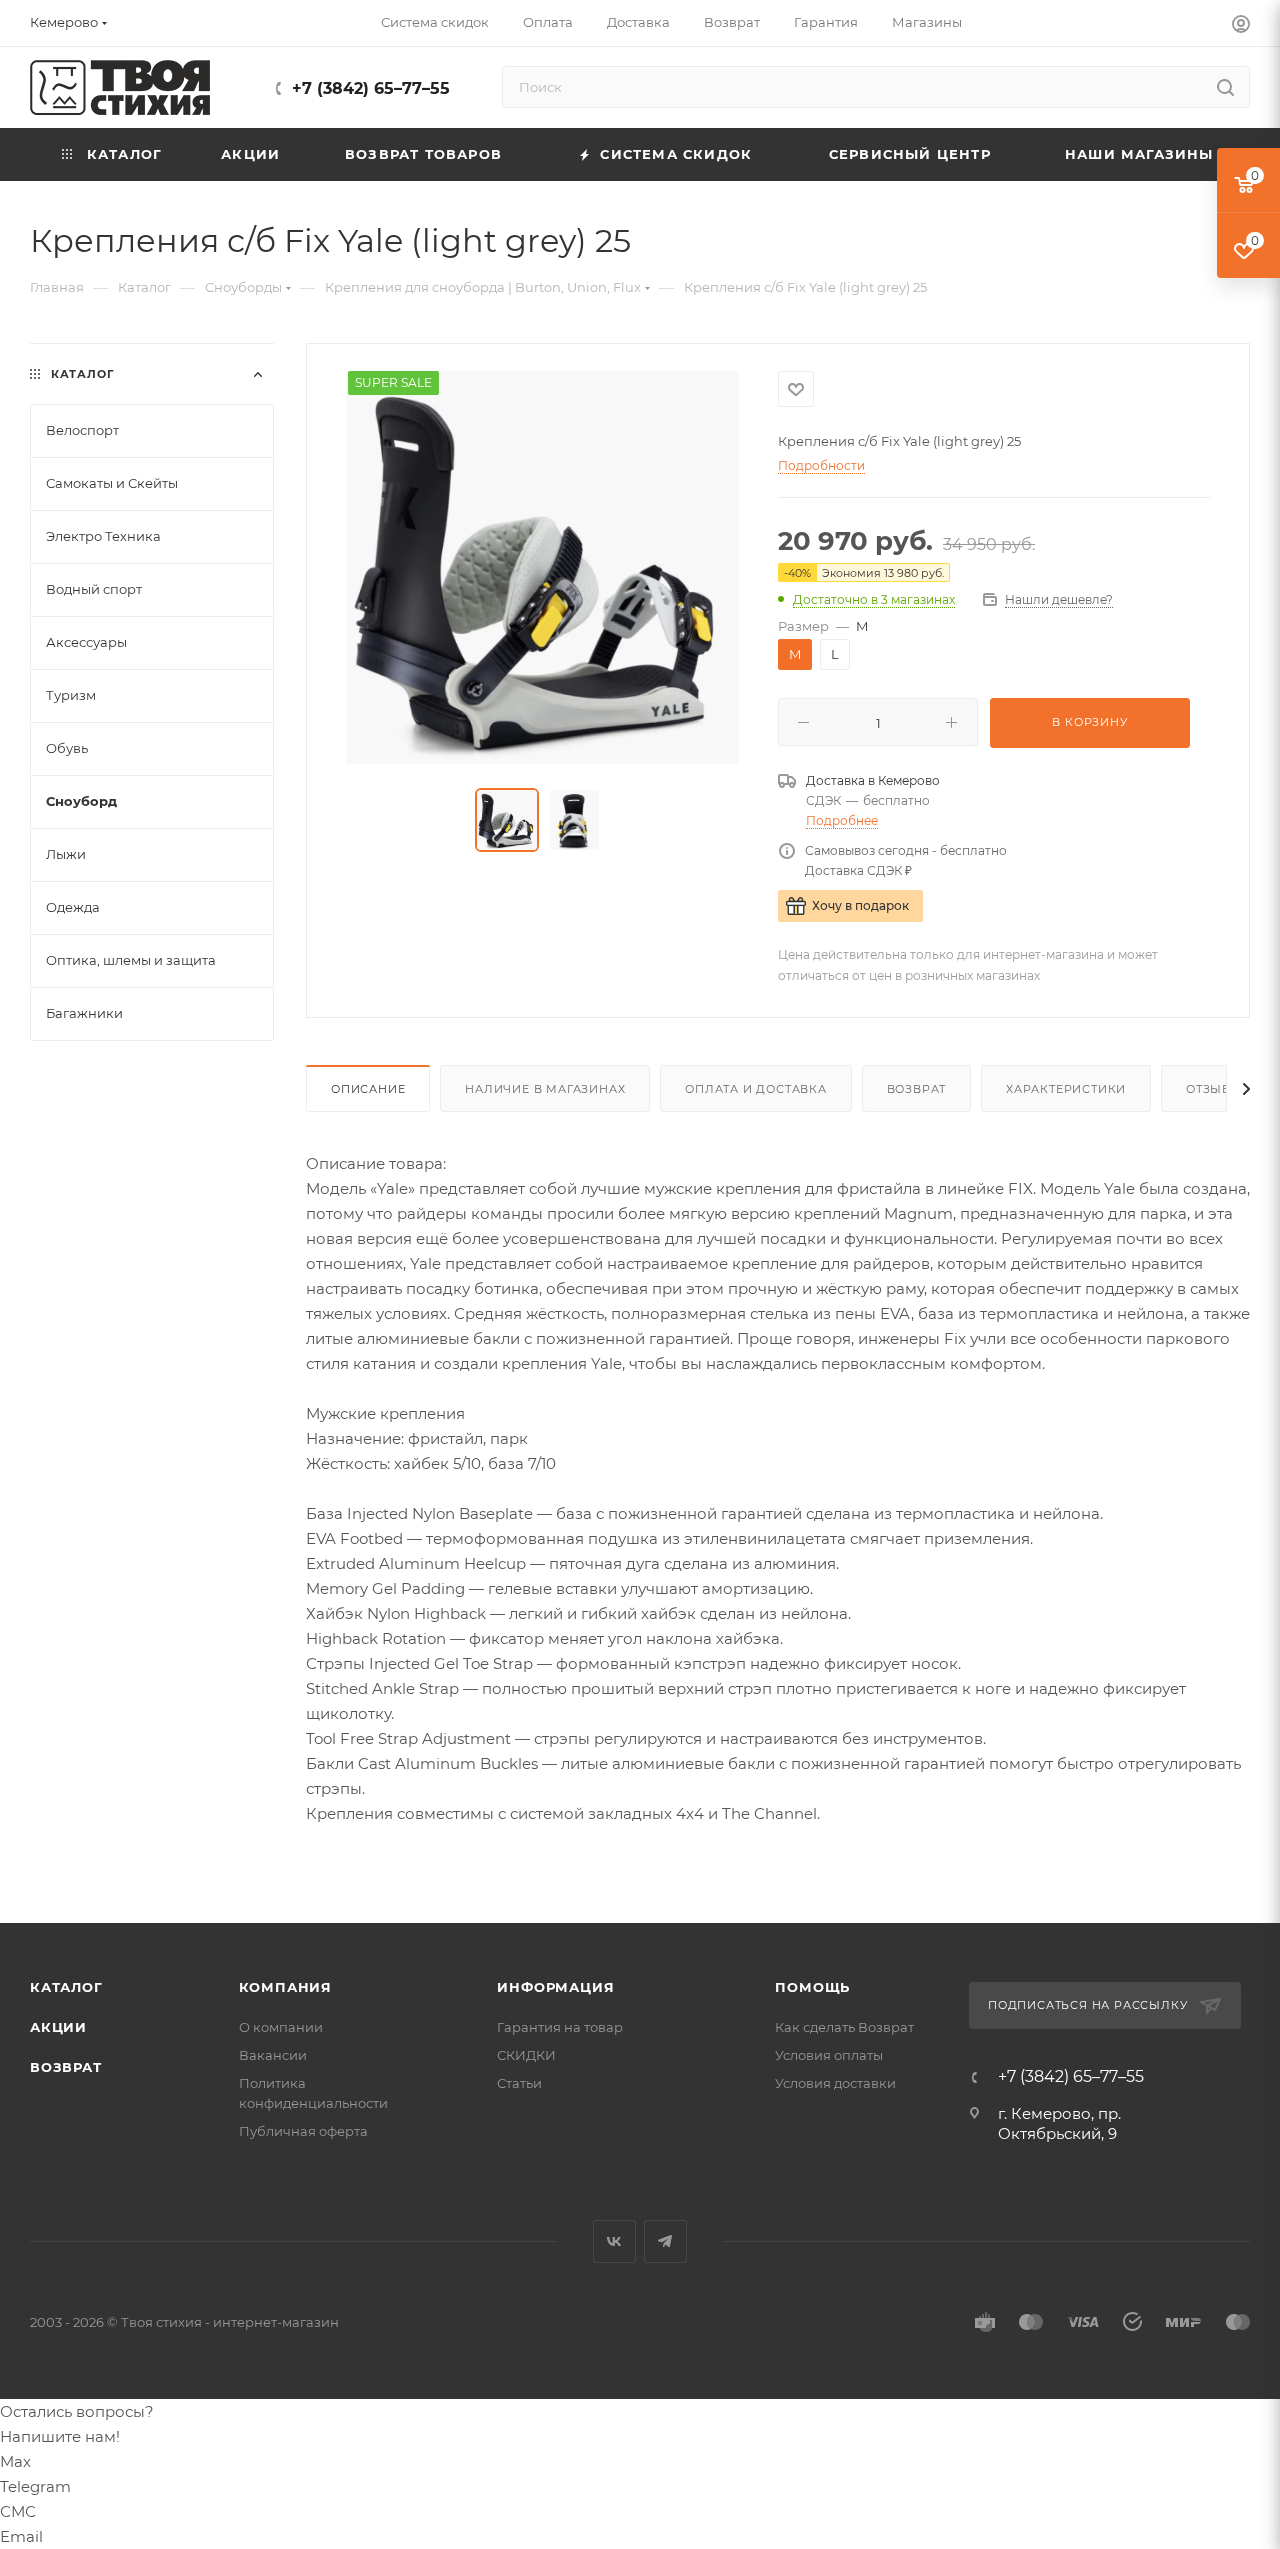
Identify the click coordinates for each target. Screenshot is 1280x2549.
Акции (58, 2027)
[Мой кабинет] (1241, 26)
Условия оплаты (829, 2055)
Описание (368, 1089)
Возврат (917, 1089)
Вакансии (273, 2055)
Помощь (812, 1987)
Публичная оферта (303, 2131)
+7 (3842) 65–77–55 (371, 88)
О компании (281, 2027)
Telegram (665, 2241)
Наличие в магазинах (545, 1089)
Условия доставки (835, 2083)
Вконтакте (614, 2241)
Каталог (66, 1987)
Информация (555, 1987)
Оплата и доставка (756, 1089)
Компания (285, 1987)
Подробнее (842, 820)
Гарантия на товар (560, 2027)
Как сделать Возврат (844, 2027)
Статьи (519, 2083)
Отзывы (1214, 1089)
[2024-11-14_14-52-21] (542, 567)
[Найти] (1225, 87)
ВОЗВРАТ (66, 2067)
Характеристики (1066, 1089)
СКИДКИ (526, 2055)
